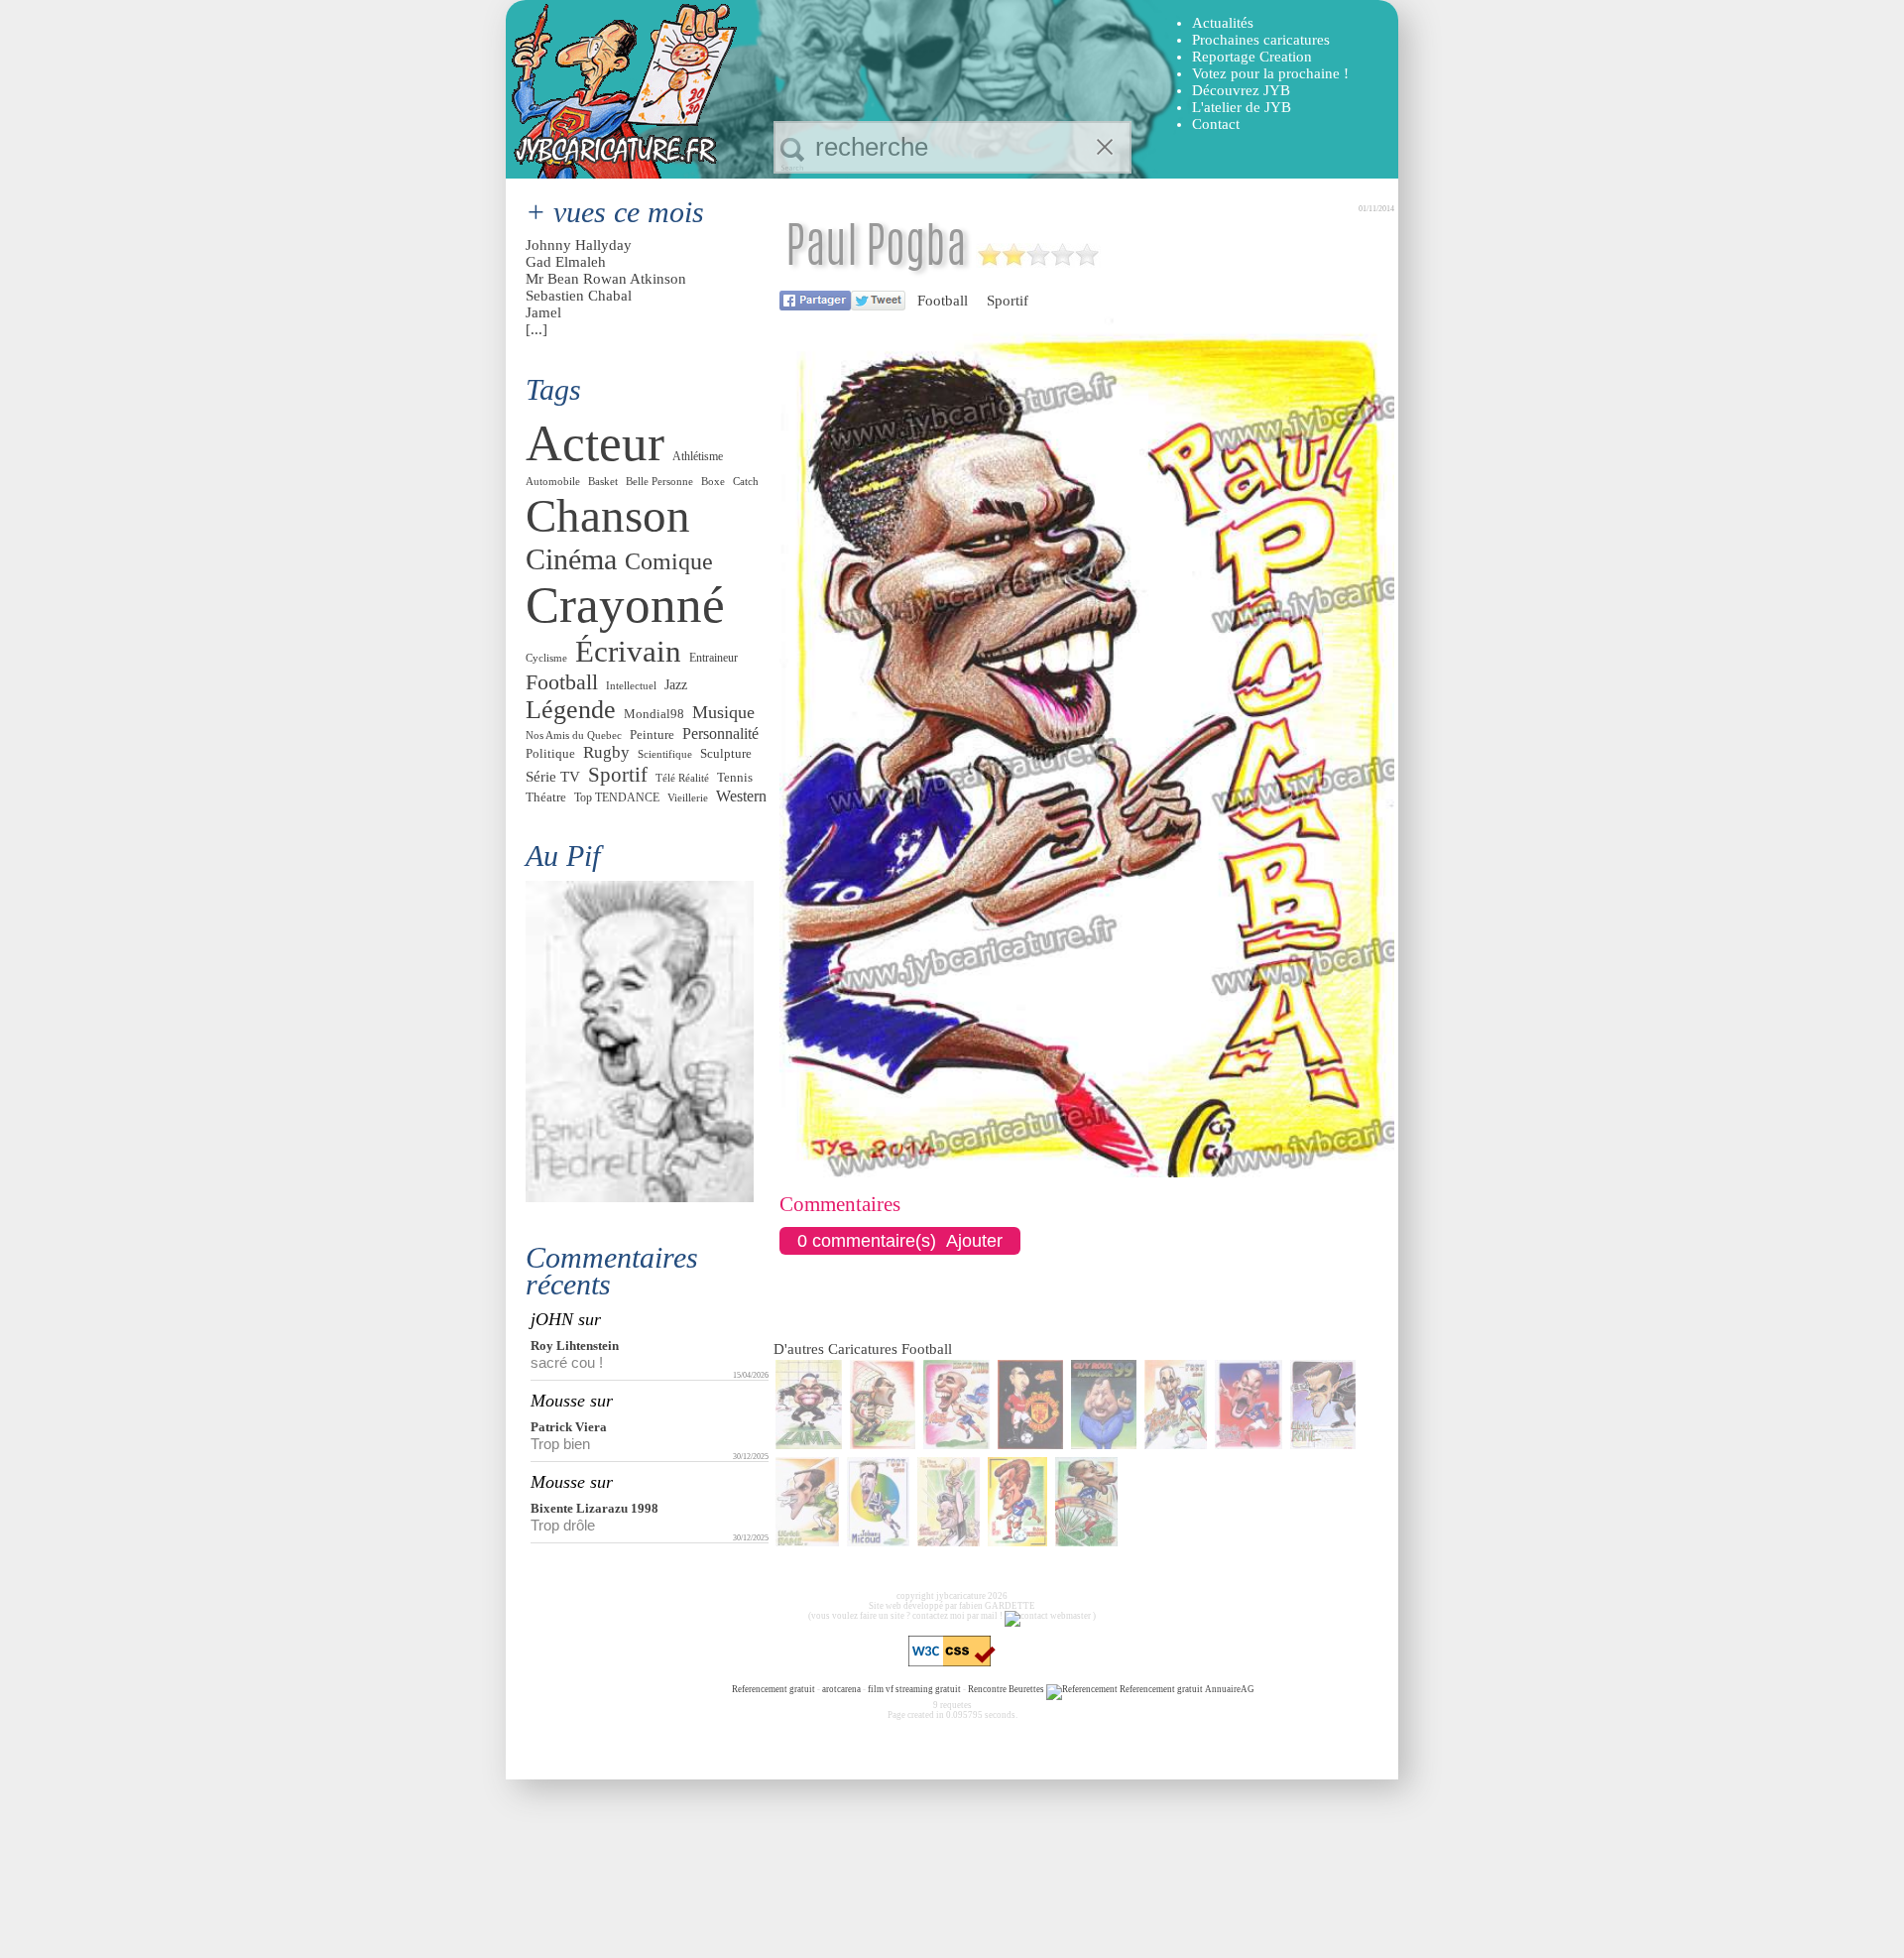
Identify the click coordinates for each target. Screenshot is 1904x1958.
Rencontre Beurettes (1006, 1689)
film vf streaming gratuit (914, 1689)
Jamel (543, 312)
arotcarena (841, 1689)
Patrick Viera (569, 1427)
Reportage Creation (1252, 57)
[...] (536, 329)
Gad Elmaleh (566, 262)
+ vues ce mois (615, 212)
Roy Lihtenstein (575, 1346)
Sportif (1008, 301)
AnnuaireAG (1230, 1689)
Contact (1216, 124)
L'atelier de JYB (1242, 107)
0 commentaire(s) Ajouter (900, 1241)
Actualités (1223, 23)
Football (943, 301)
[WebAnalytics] (691, 1689)
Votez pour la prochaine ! (1270, 73)
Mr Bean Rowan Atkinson (606, 279)
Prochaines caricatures (1261, 40)
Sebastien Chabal (579, 296)
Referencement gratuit (773, 1689)
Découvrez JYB (1241, 90)
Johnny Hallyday (579, 245)
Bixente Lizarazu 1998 (595, 1508)
